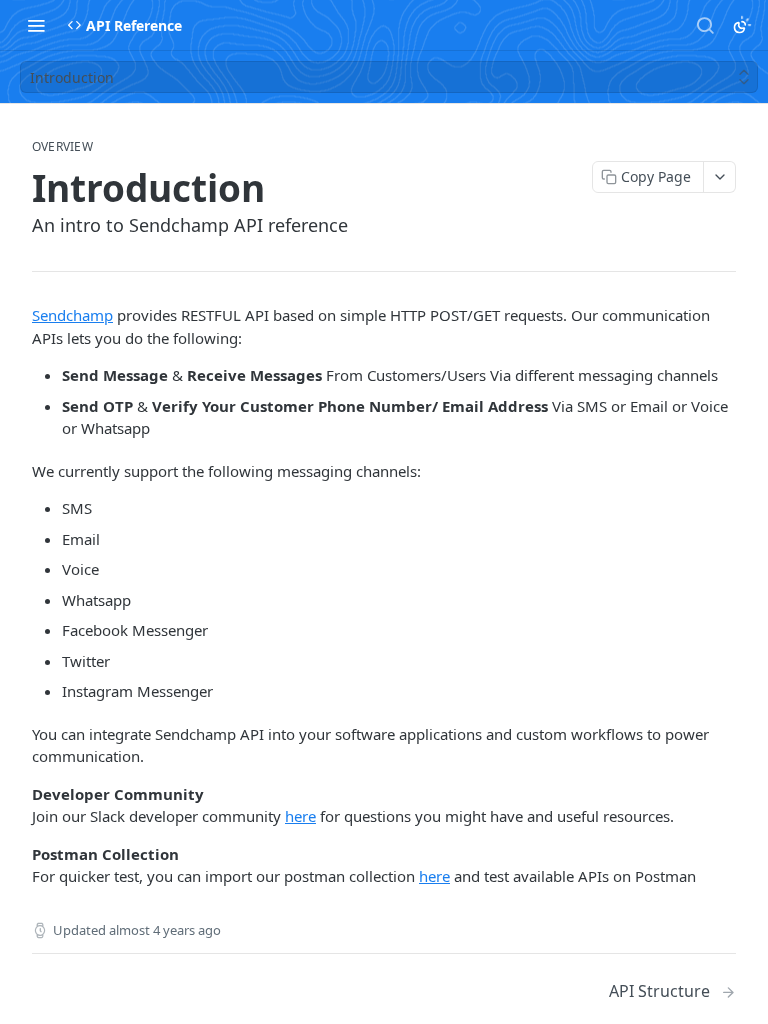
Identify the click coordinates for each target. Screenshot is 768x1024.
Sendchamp (72, 315)
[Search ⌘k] (705, 25)
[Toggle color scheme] (742, 25)
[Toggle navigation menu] (36, 25)
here (300, 816)
